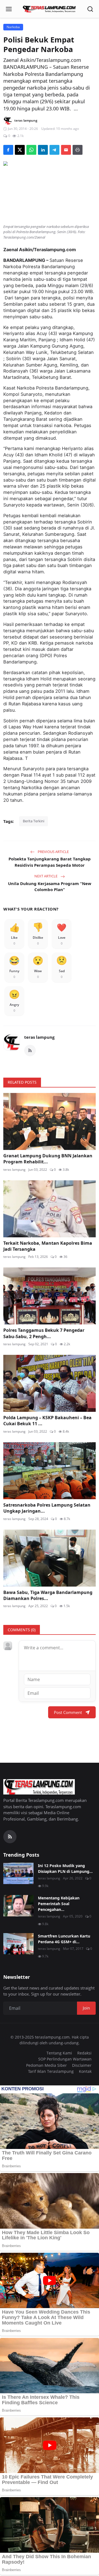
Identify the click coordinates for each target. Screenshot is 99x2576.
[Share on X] (20, 150)
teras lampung (39, 1037)
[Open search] (90, 9)
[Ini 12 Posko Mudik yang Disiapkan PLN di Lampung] (18, 1873)
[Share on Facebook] (8, 150)
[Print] (78, 150)
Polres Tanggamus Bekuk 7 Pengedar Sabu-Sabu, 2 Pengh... (44, 1333)
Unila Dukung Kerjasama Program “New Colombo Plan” (50, 887)
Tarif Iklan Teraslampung (51, 2071)
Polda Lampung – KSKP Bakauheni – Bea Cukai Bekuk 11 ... (47, 1421)
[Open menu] (9, 9)
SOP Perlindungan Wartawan (65, 2059)
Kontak (85, 2071)
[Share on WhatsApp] (31, 150)
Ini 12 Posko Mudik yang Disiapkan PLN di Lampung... (65, 1868)
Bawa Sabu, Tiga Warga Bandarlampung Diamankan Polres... (48, 1595)
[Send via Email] (66, 150)
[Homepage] (50, 9)
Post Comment (68, 1712)
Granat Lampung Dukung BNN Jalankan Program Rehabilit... (48, 1159)
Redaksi (84, 2053)
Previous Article (53, 852)
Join (86, 2008)
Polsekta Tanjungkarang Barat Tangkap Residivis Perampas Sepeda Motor (50, 862)
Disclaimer (82, 2065)
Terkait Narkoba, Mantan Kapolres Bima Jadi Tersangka (48, 1246)
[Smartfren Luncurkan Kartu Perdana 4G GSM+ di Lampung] (18, 1944)
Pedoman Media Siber (46, 2065)
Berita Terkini (34, 821)
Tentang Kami (59, 2053)
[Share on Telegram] (54, 150)
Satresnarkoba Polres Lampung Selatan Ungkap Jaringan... (47, 1508)
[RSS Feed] (30, 1051)
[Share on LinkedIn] (43, 150)
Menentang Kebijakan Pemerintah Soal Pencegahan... (59, 1904)
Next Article (46, 876)
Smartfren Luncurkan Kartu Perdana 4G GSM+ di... (64, 1939)
